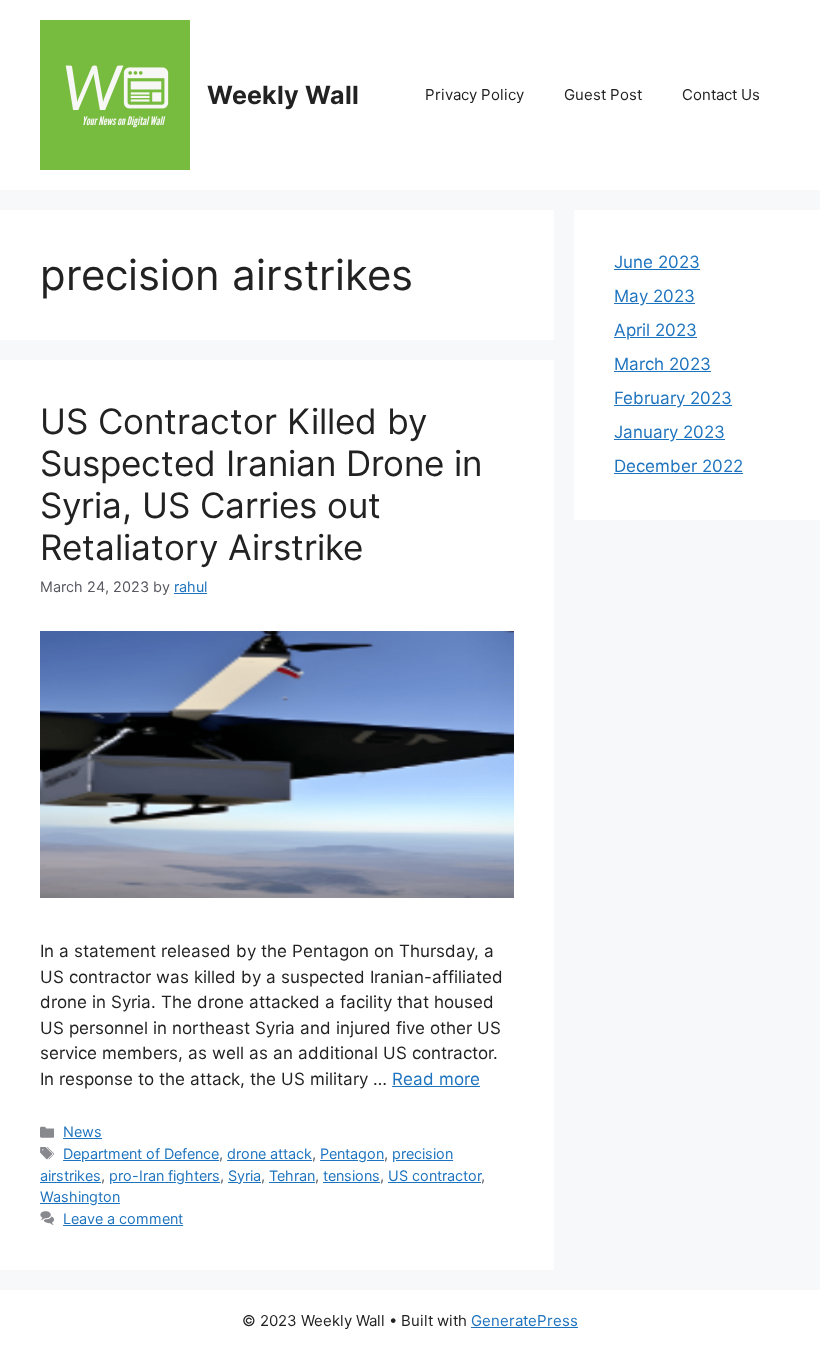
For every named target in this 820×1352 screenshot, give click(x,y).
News (82, 1131)
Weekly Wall (283, 95)
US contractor (434, 1175)
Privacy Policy (474, 94)
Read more (436, 1079)
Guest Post (603, 94)
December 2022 (678, 466)
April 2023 (655, 330)
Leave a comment (123, 1218)
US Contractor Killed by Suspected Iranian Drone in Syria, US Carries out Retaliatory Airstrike (261, 484)
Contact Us (721, 94)
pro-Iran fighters (164, 1175)
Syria (244, 1175)
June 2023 (657, 262)
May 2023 (654, 296)
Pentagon (352, 1153)
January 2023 (669, 432)
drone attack (269, 1153)
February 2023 (673, 398)
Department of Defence (141, 1153)
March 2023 (662, 364)
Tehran (292, 1175)
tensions (351, 1175)
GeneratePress (524, 1320)
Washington (80, 1196)
